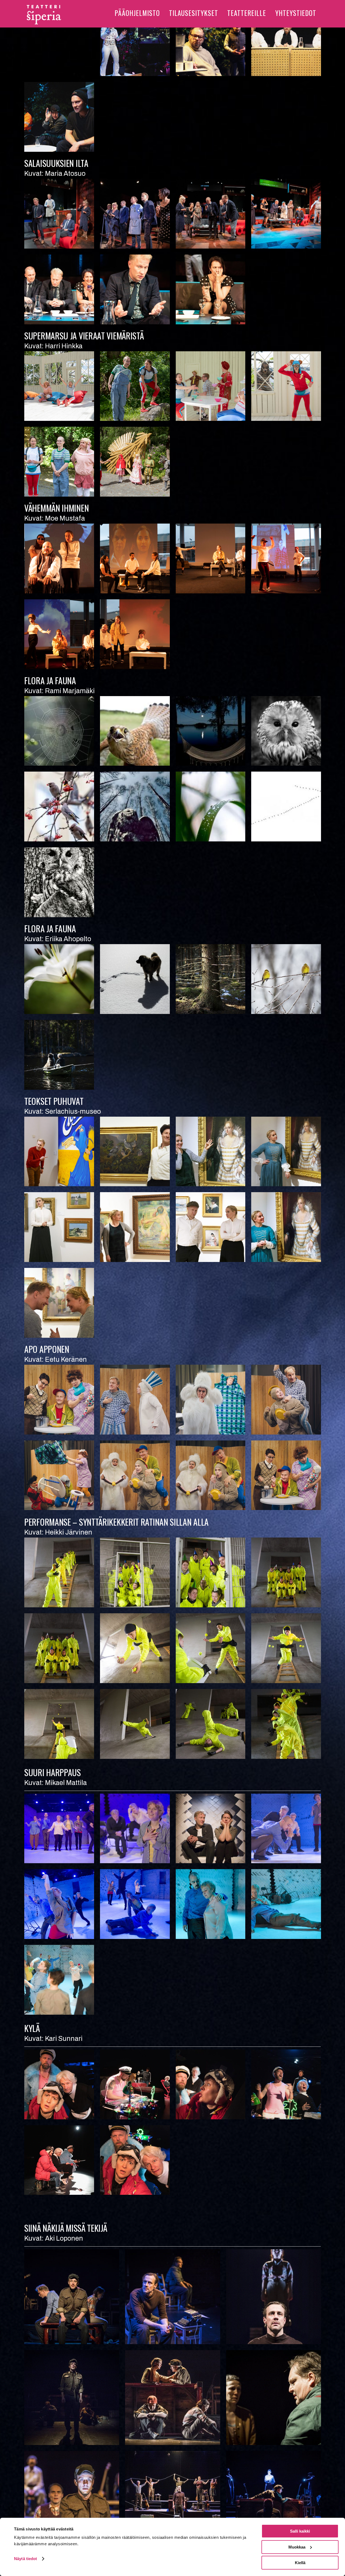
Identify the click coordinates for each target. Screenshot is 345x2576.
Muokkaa (297, 2547)
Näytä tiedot (25, 2559)
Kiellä (300, 2563)
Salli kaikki (300, 2531)
